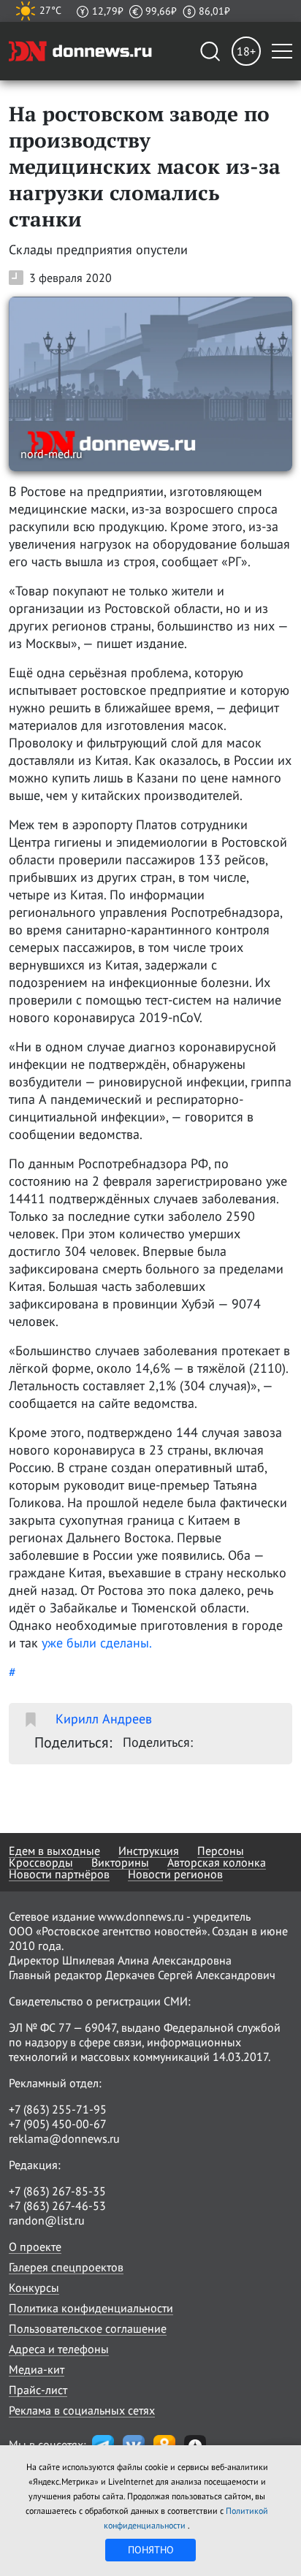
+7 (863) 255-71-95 (58, 2109)
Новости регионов (175, 1874)
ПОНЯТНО (151, 2550)
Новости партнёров (59, 1874)
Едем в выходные (54, 1851)
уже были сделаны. (97, 1643)
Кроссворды (41, 1862)
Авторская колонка (217, 1862)
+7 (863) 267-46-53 (57, 2206)
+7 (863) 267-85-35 (57, 2191)
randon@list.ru (47, 2220)
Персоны (221, 1851)
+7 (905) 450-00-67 (58, 2124)
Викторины (120, 1862)
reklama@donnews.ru (64, 2138)
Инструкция (149, 1851)
